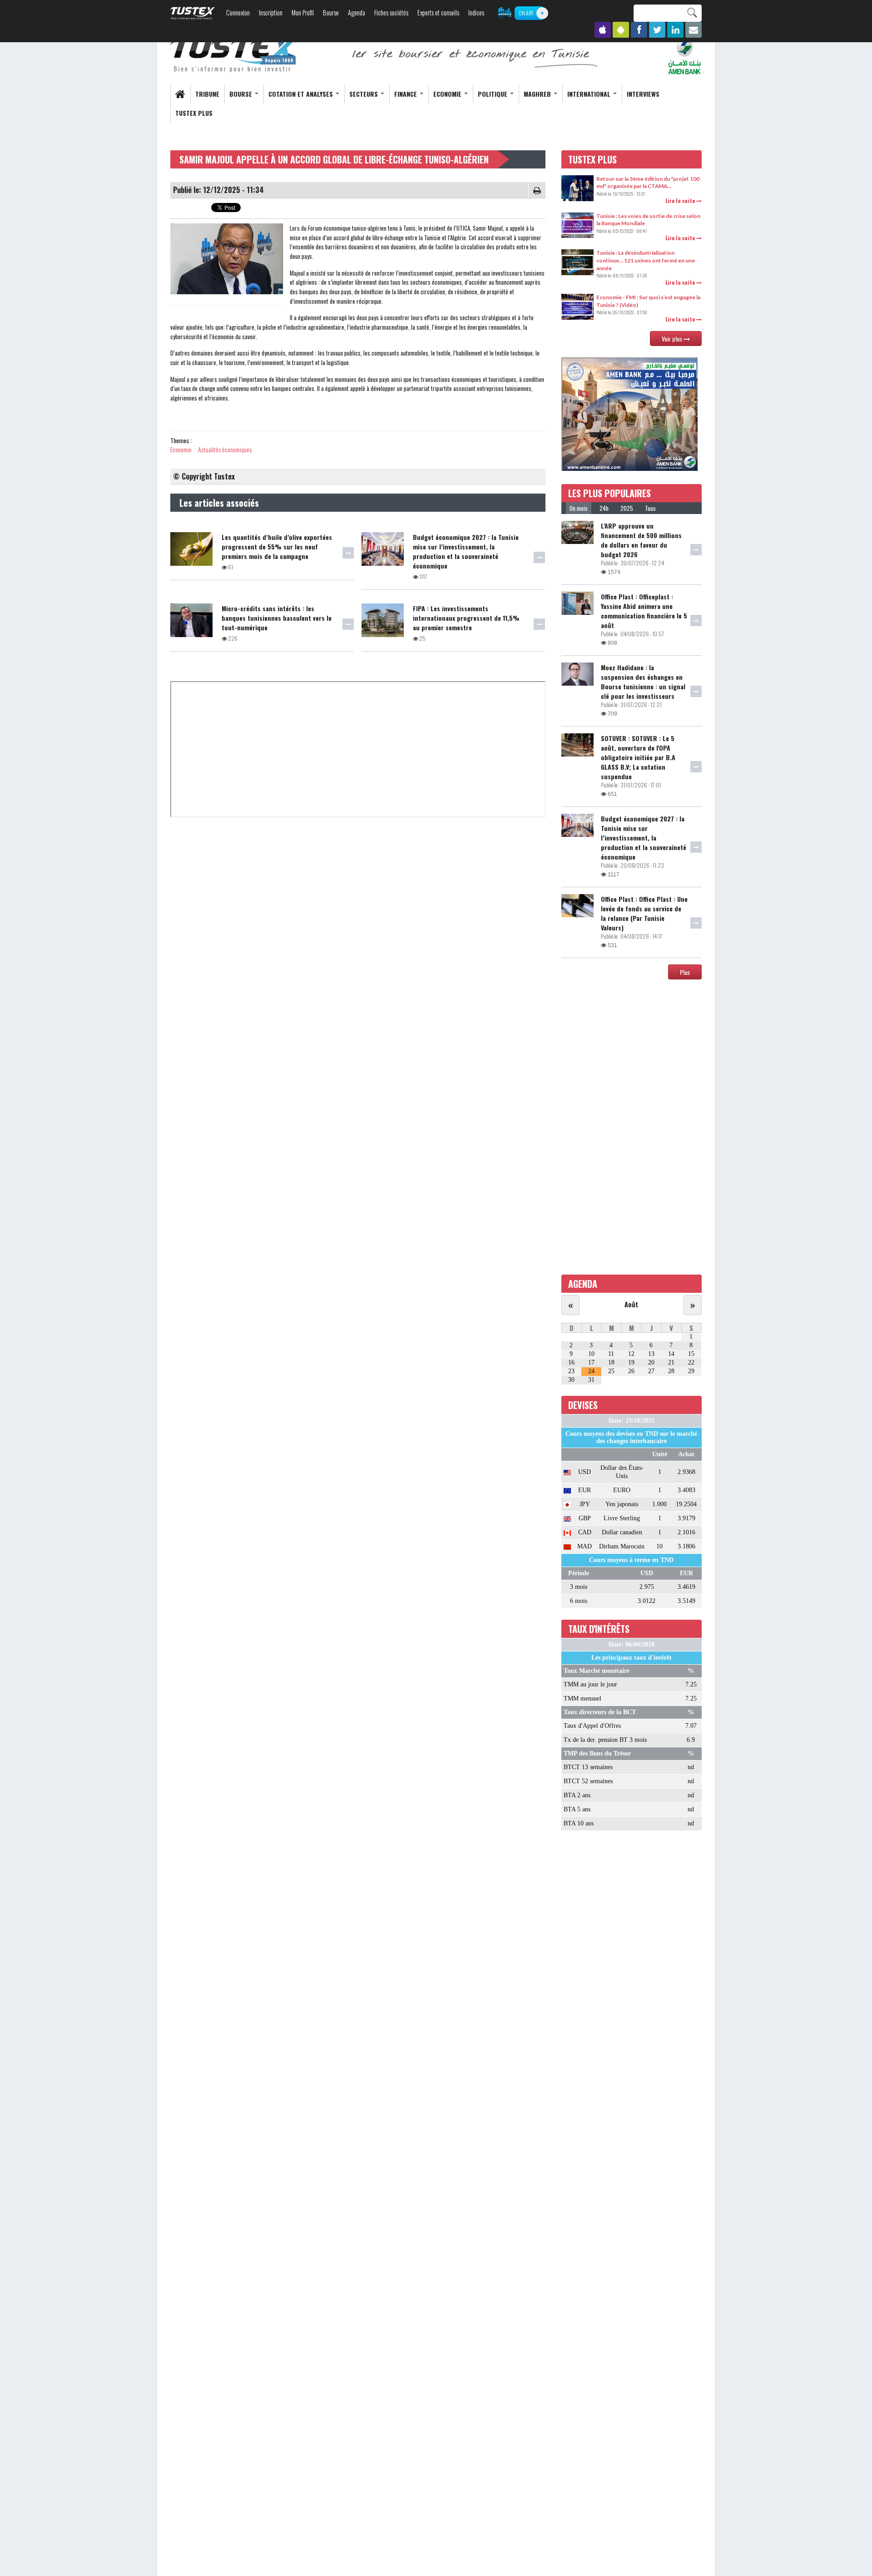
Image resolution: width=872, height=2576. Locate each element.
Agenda (357, 12)
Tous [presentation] (650, 508)
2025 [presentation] (627, 508)
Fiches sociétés (391, 12)
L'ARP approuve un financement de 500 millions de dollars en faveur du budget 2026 (641, 540)
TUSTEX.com (193, 13)
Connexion (238, 12)
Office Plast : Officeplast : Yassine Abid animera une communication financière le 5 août (644, 611)
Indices (476, 12)
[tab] (579, 508)
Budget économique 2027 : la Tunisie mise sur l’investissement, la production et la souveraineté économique (466, 551)
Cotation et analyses (302, 94)
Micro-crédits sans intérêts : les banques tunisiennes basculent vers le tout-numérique (277, 618)
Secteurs (364, 94)
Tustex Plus (194, 113)
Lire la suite (681, 200)
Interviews (643, 94)
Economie (448, 94)
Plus (685, 972)
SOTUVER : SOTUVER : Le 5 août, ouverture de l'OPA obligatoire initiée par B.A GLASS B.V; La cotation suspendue (638, 757)
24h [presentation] (604, 508)
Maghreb (538, 94)
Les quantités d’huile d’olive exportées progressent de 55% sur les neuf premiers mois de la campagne (277, 546)
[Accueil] (234, 55)
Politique (493, 94)
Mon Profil (303, 12)
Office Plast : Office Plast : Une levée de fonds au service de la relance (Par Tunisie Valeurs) (644, 913)
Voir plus (673, 339)
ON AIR (526, 13)
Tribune (207, 94)
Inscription (271, 12)
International (590, 94)
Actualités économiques (225, 449)
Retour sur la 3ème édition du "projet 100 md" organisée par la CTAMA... (648, 183)
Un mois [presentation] (579, 508)
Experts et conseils (438, 12)
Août (631, 1304)
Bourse (331, 12)
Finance (406, 94)
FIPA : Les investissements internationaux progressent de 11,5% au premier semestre (466, 618)
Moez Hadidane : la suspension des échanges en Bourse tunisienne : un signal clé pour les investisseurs (643, 682)
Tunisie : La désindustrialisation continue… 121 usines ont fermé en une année (646, 260)
